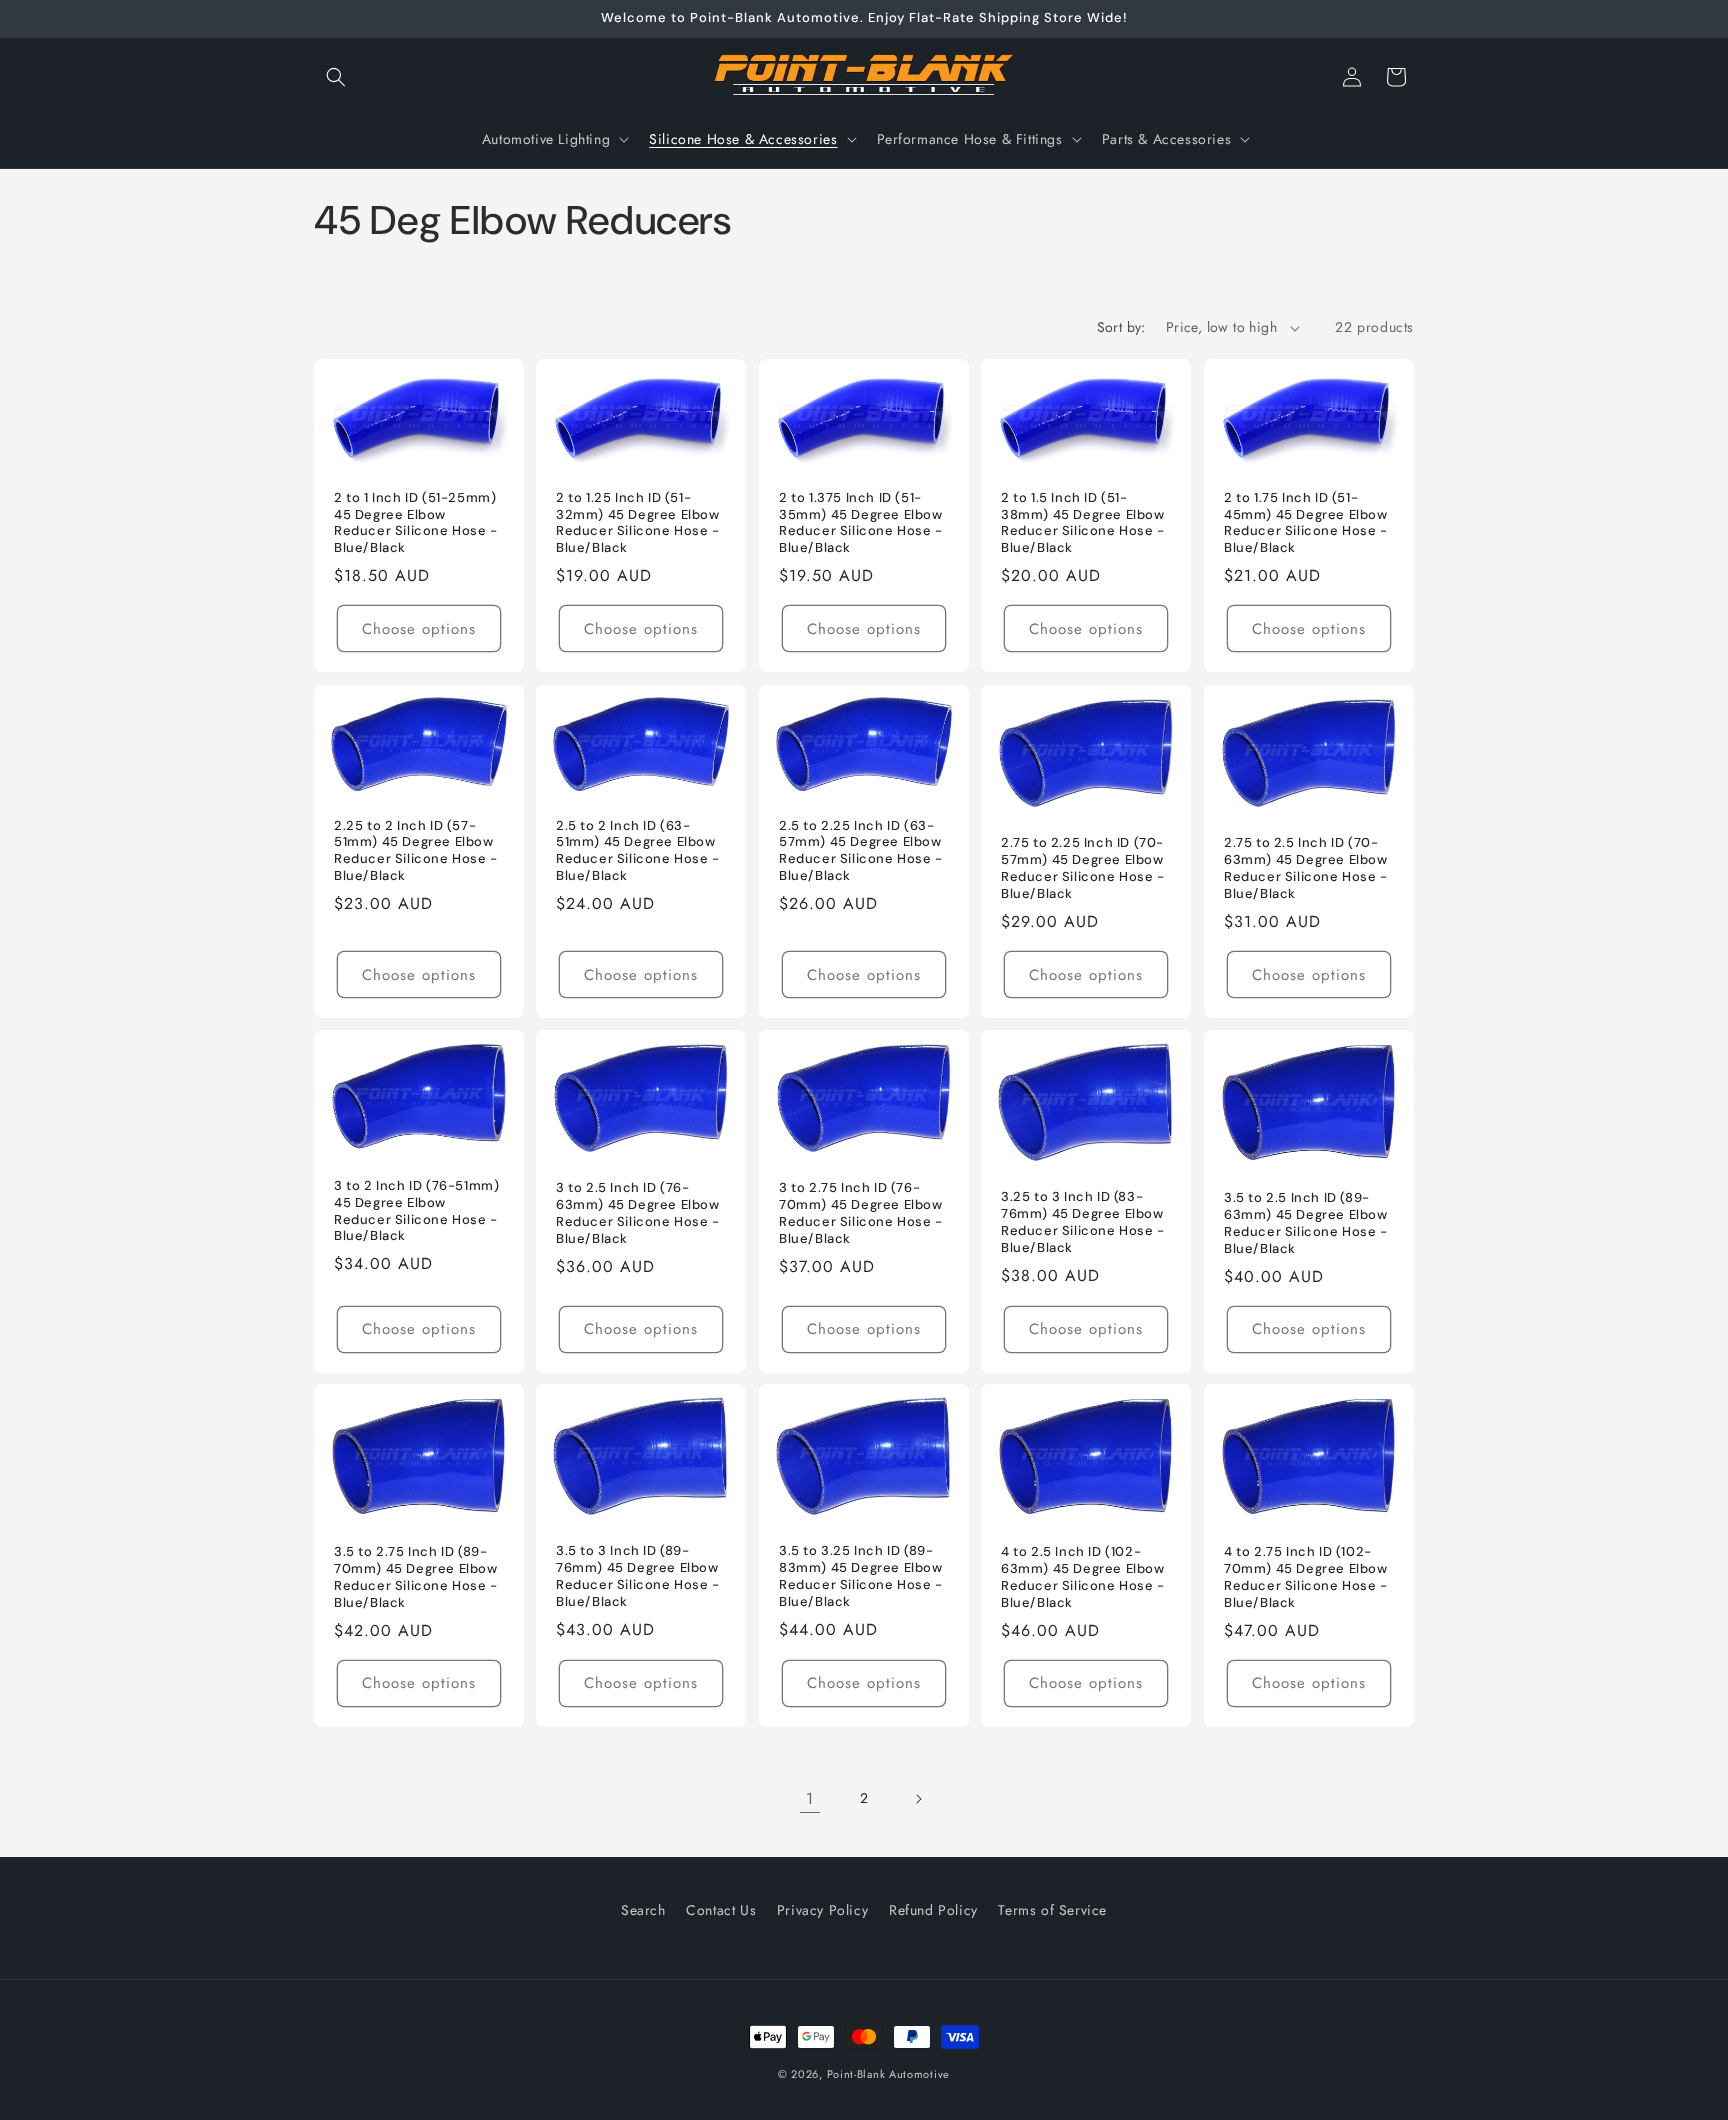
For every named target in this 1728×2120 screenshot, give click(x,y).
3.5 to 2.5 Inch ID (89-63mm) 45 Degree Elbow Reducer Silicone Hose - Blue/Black (1306, 1223)
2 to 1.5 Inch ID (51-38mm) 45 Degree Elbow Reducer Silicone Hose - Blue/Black (1083, 523)
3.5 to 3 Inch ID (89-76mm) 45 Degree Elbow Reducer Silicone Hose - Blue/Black (638, 1576)
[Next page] (918, 1799)
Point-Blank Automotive (888, 2074)
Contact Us (721, 1910)
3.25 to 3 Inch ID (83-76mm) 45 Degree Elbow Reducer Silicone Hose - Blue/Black (1083, 1222)
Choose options (419, 629)
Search (643, 1910)
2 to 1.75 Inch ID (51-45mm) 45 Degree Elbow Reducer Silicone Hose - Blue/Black (1306, 523)
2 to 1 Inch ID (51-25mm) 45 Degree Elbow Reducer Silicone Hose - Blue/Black (416, 523)
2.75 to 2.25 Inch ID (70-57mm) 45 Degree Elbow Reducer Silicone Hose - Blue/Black (1083, 868)
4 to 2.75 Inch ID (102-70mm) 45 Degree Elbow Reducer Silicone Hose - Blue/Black (1306, 1577)
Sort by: (1121, 327)
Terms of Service (1052, 1910)
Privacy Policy (822, 1910)
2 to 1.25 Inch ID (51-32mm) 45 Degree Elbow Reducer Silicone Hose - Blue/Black (638, 523)
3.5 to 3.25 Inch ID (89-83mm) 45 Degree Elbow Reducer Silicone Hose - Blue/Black (861, 1576)
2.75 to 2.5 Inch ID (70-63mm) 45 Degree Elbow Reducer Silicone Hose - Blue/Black (1306, 868)
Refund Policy (933, 1910)
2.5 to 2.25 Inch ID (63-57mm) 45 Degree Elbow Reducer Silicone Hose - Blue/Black (861, 850)
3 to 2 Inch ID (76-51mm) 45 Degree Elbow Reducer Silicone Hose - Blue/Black (416, 1210)
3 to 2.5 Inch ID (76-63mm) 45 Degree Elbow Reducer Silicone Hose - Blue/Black (638, 1213)
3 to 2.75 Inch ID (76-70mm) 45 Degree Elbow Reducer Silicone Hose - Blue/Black (861, 1213)
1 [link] (810, 1798)
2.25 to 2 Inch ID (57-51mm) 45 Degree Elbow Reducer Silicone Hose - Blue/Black (416, 850)
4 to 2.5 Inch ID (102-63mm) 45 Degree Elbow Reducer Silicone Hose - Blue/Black (1083, 1577)
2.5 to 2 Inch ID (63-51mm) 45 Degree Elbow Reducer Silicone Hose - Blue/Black (638, 850)
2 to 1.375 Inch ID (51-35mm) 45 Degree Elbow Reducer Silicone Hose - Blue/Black (861, 523)
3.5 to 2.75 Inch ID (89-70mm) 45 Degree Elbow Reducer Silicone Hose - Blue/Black (416, 1577)
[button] (336, 77)
